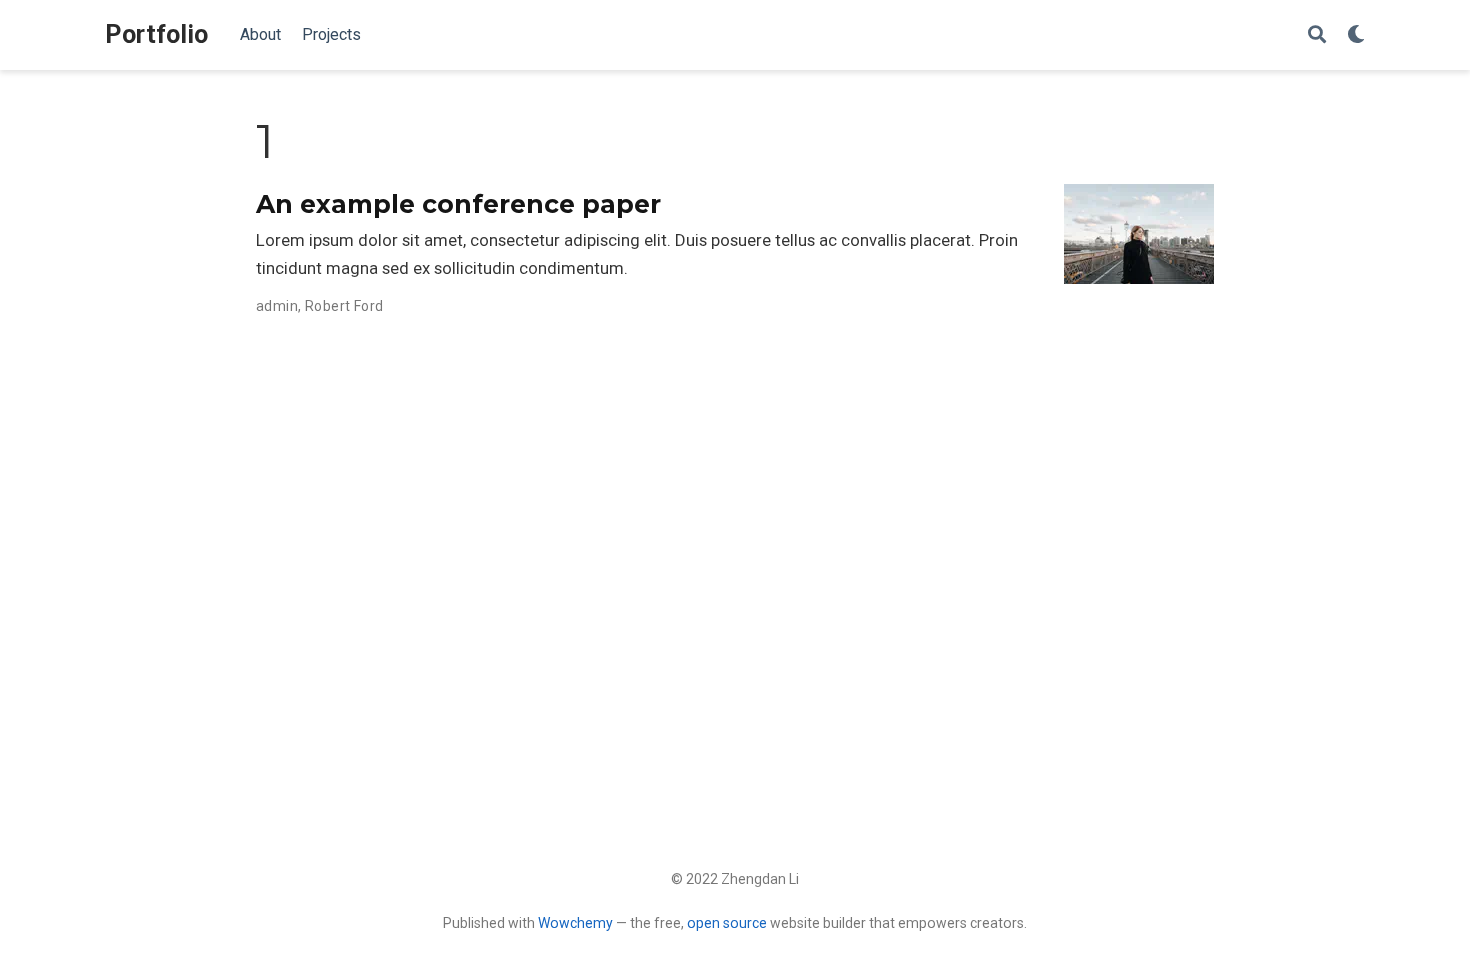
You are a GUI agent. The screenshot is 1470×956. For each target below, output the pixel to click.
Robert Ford (344, 306)
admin (277, 306)
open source (727, 923)
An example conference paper (458, 204)
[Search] (1317, 35)
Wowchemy (575, 923)
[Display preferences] (1356, 35)
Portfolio (156, 34)
